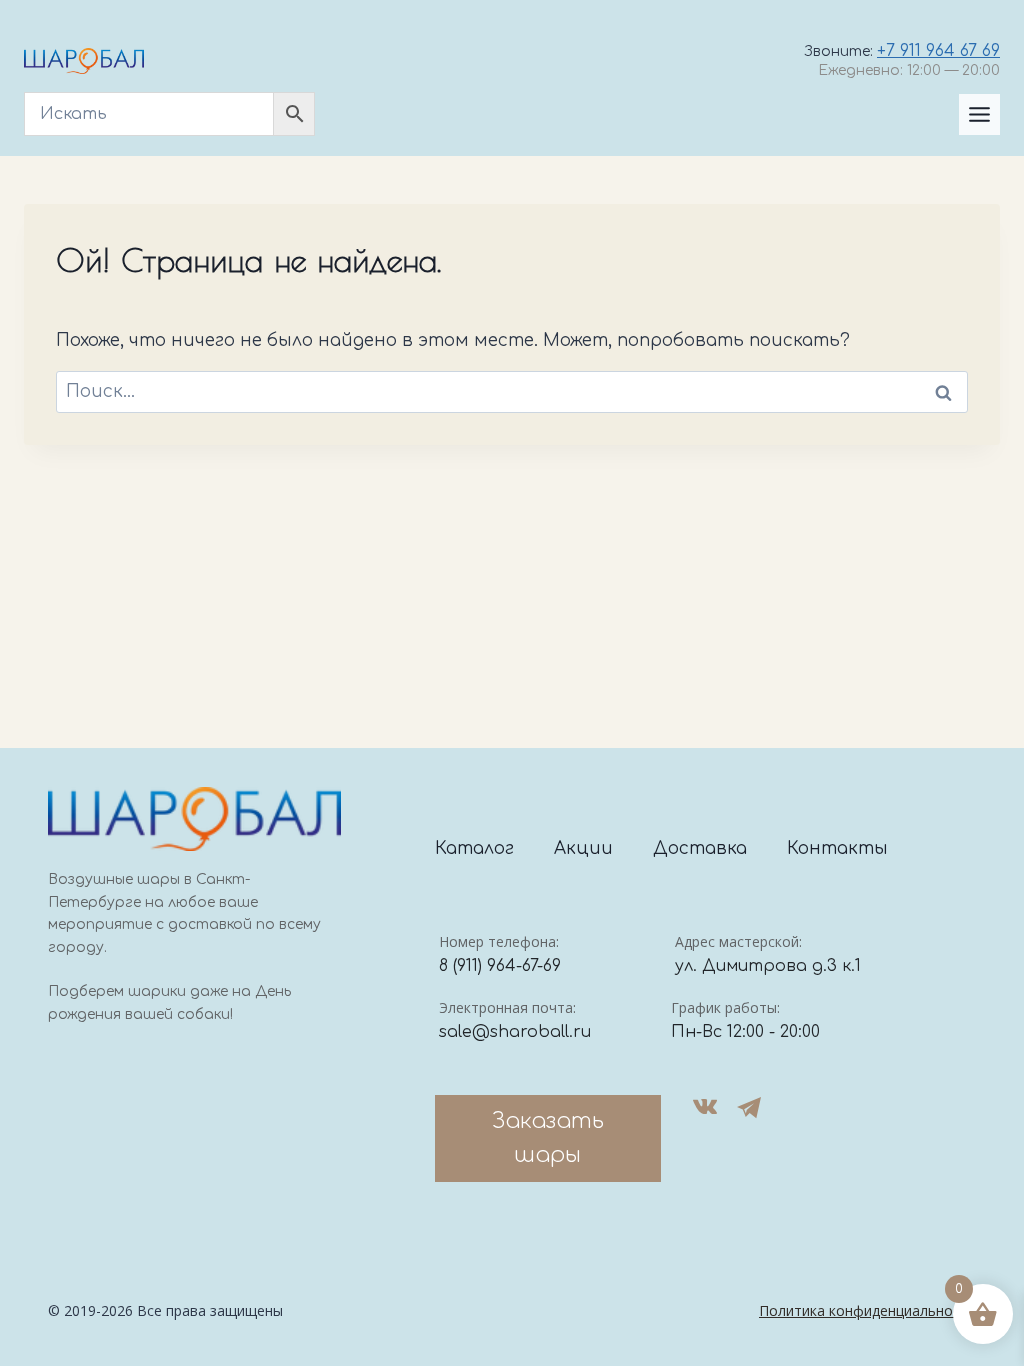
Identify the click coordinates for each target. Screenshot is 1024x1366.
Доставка (700, 848)
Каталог (474, 848)
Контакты (837, 848)
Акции (583, 848)
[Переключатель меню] (979, 114)
